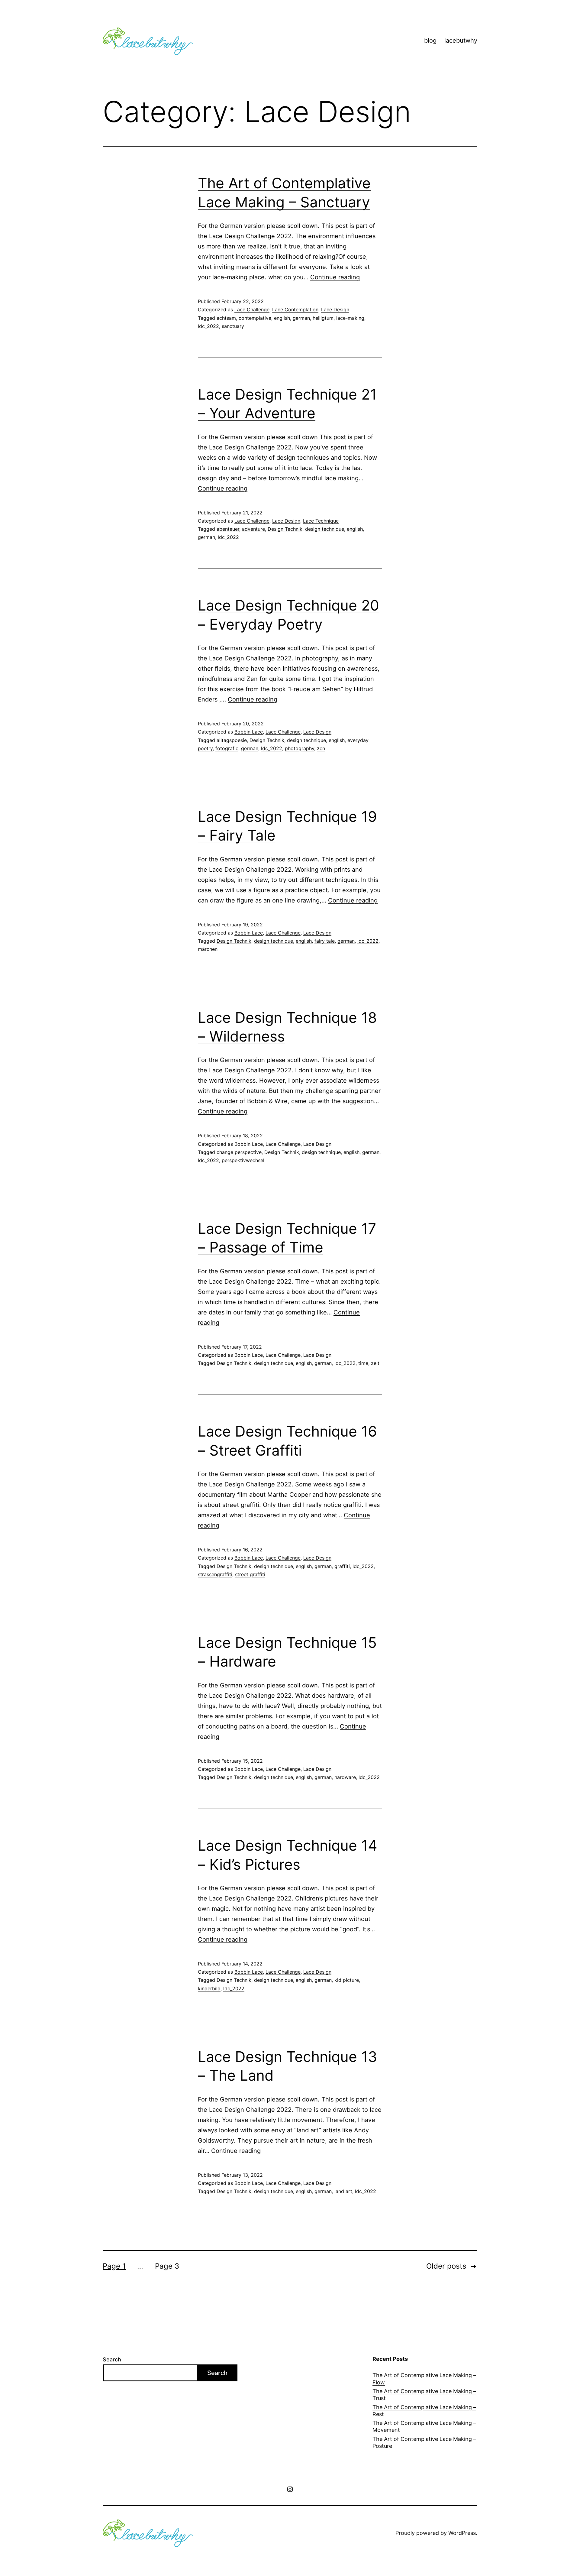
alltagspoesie (232, 740)
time (363, 1363)
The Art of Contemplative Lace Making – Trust (424, 2395)
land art (343, 2191)
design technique (325, 529)
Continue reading (335, 277)
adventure (253, 529)
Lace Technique (321, 521)
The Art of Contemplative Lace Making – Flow (424, 2379)
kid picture (347, 1980)
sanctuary (233, 326)
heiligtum (323, 318)
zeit (375, 1363)
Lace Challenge (252, 309)
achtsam (226, 318)
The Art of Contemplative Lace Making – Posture (424, 2442)
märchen (208, 949)
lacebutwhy (461, 41)
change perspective (239, 1152)
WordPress (462, 2533)
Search (112, 2359)
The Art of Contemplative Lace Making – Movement (424, 2426)
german (301, 318)
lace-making (350, 318)
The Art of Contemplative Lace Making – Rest (424, 2411)
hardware (345, 1777)
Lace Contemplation (295, 309)
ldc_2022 (208, 326)
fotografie (227, 748)
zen (321, 748)
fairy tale (325, 941)
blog (430, 41)
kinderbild (209, 1988)
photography (300, 748)
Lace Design (335, 309)
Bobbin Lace (249, 732)
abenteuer (228, 529)
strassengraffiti (215, 1574)
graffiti (342, 1566)
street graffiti (250, 1574)
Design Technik (285, 529)
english (282, 318)
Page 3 (167, 2266)
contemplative (255, 318)
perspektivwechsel (243, 1160)
